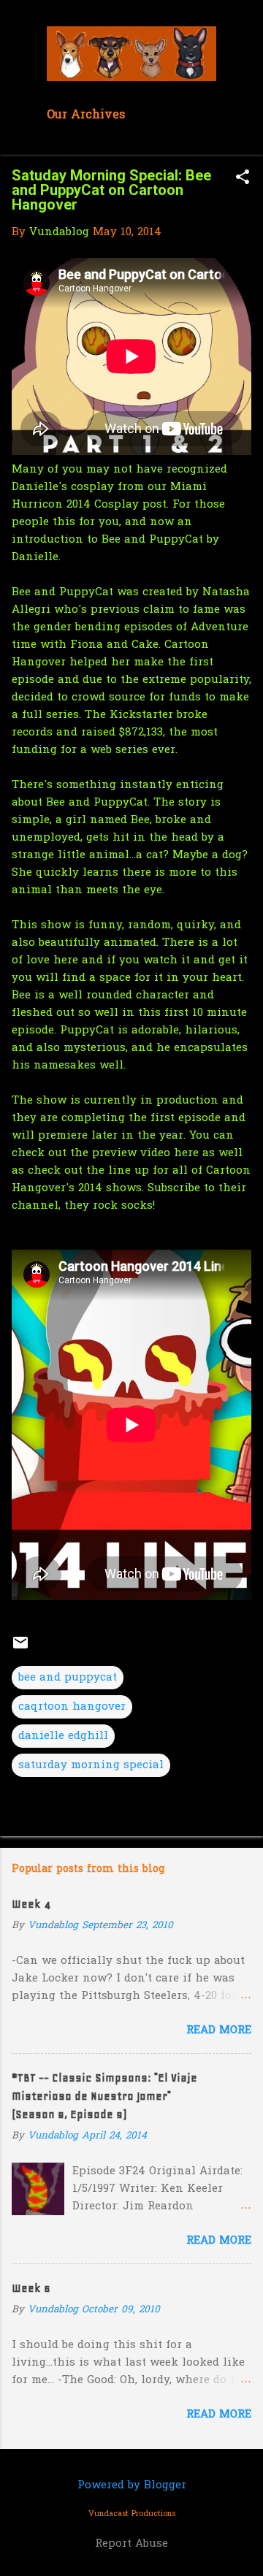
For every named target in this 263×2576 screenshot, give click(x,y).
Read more (219, 2030)
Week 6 (31, 2288)
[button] (243, 179)
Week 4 (31, 1904)
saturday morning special (91, 1765)
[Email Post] (20, 1648)
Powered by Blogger (132, 2485)
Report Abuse (131, 2544)
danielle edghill (63, 1736)
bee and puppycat (68, 1678)
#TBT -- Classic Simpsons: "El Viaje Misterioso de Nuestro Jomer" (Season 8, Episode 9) (104, 2096)
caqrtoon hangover (72, 1707)
